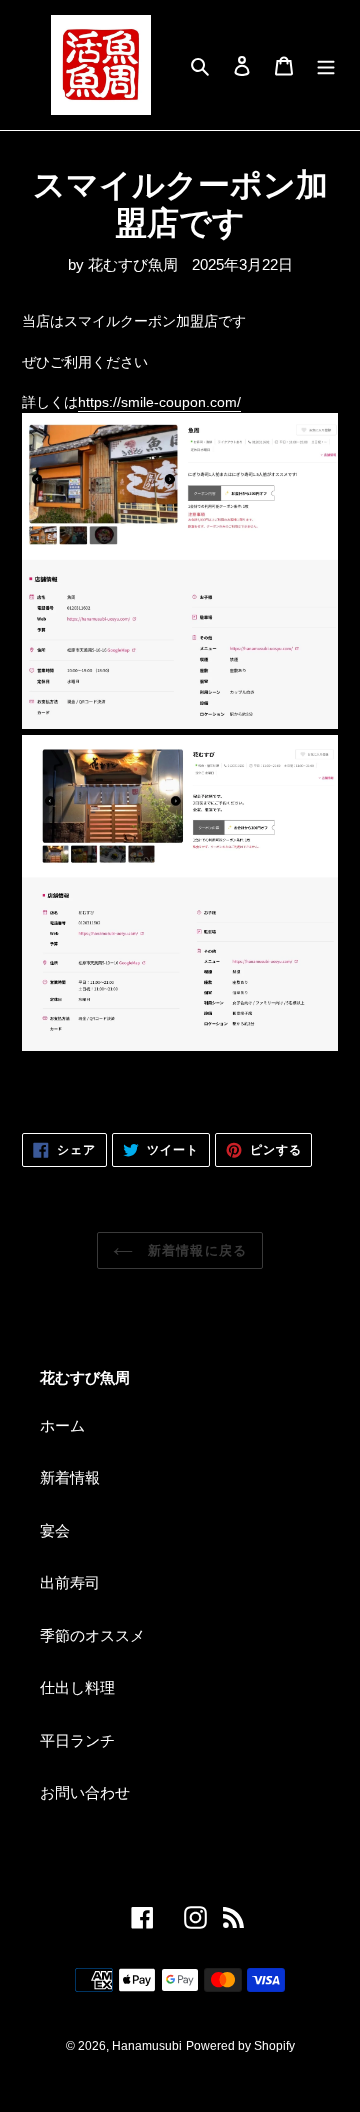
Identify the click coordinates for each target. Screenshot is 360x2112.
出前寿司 (70, 1582)
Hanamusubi (147, 2046)
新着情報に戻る (194, 1250)
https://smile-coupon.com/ (159, 402)
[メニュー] (326, 65)
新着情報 (70, 1477)
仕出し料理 (77, 1687)
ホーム (62, 1425)
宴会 (55, 1530)
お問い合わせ (85, 1792)
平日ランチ (77, 1740)
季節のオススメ (92, 1635)
